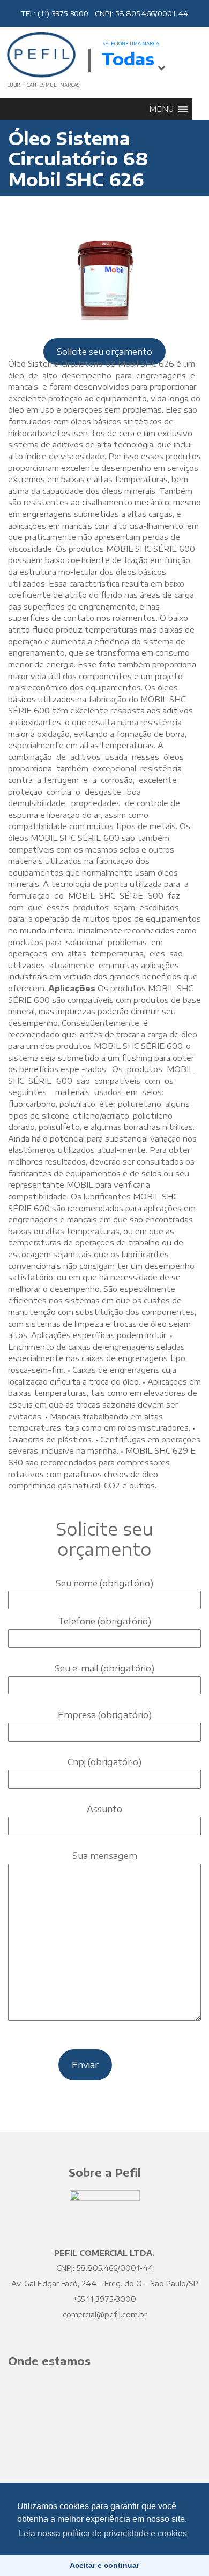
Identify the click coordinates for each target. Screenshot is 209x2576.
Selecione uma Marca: (132, 44)
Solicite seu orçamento (104, 352)
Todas (128, 59)
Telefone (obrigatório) (104, 1621)
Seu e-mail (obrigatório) (104, 1668)
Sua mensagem (105, 1856)
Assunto (104, 1809)
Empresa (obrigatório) (105, 1715)
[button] (161, 109)
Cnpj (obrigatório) (104, 1762)
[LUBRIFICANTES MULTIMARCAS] (40, 54)
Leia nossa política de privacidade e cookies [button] (103, 2533)
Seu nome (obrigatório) (104, 1583)
